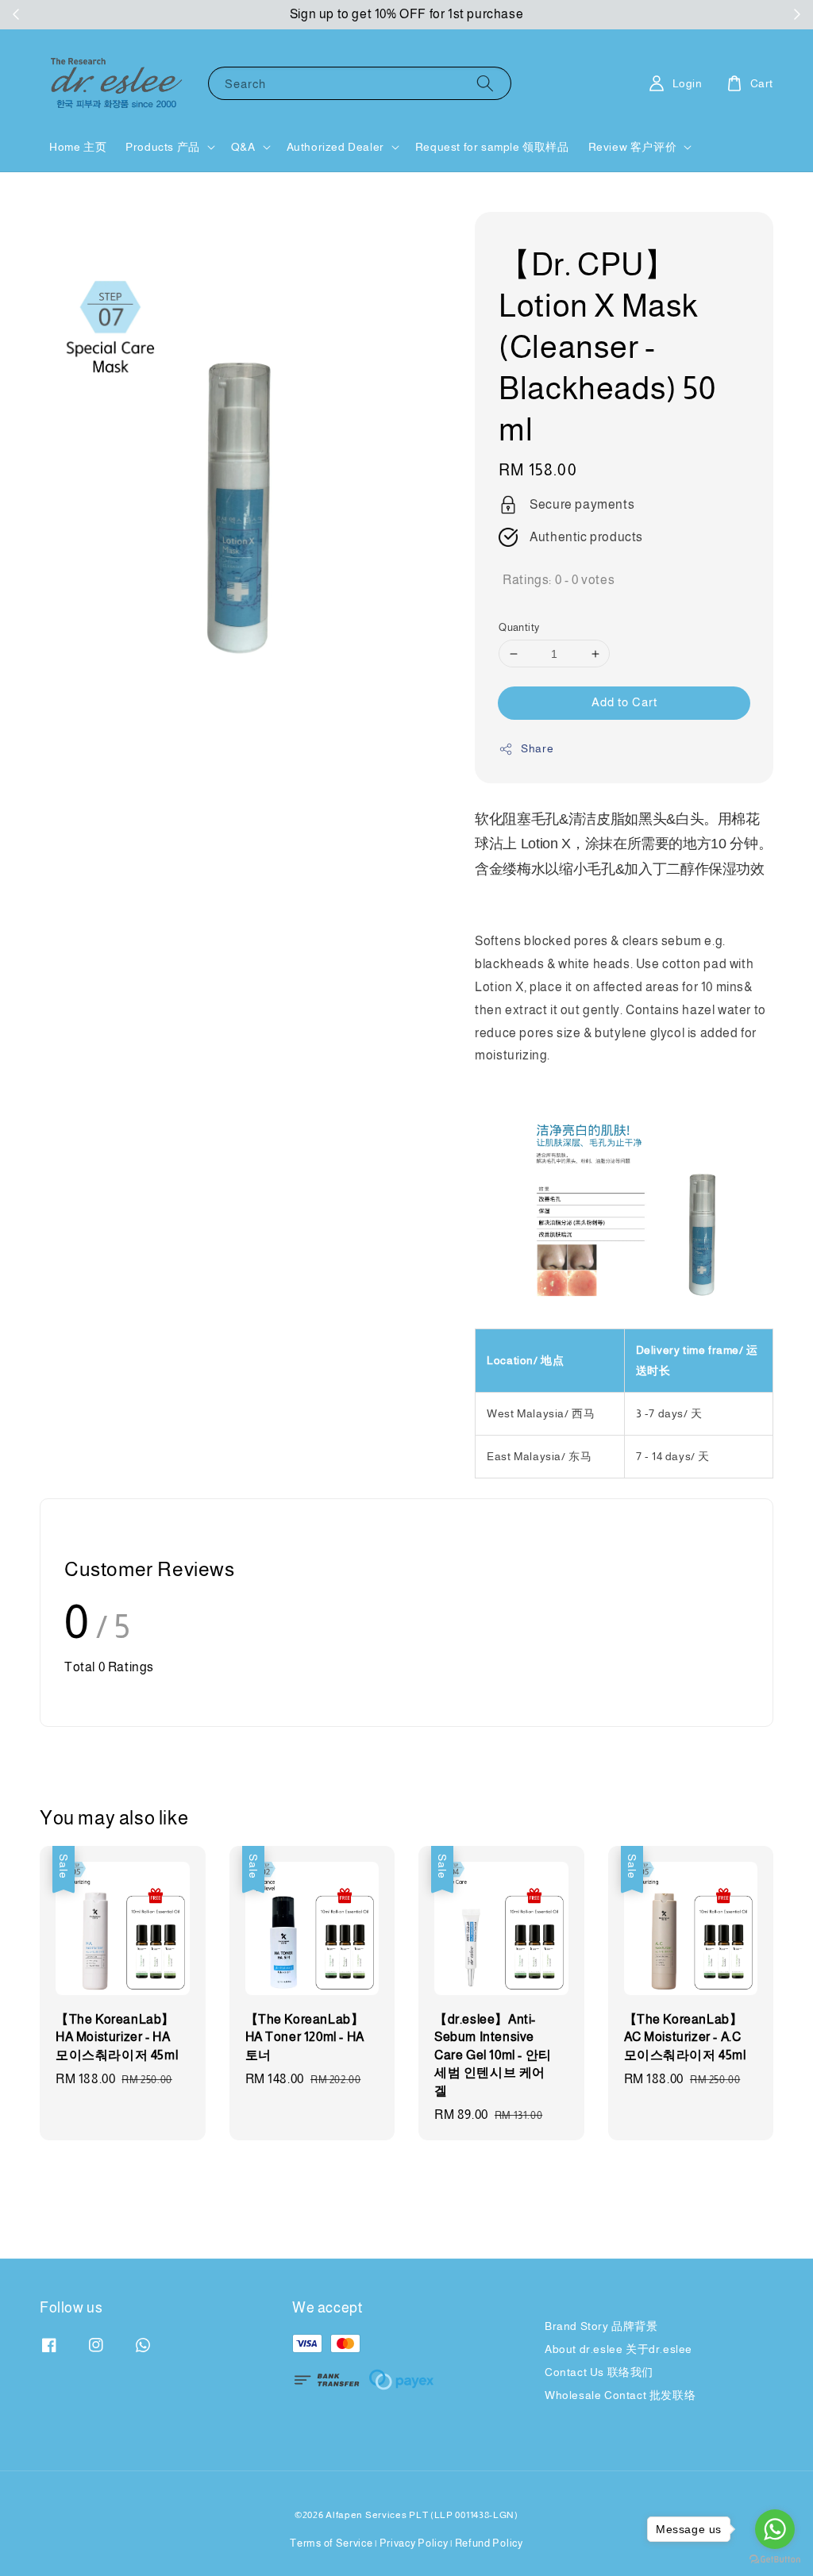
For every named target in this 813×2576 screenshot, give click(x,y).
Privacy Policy (414, 2543)
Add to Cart (624, 702)
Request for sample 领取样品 (492, 147)
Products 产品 (163, 147)
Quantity (519, 627)
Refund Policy (489, 2543)
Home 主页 (78, 147)
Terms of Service (331, 2543)
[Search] (485, 83)
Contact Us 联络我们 (599, 2372)
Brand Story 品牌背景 (601, 2326)
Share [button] (537, 748)
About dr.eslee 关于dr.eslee (618, 2349)
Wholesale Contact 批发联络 (620, 2395)
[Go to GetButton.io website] (775, 2560)
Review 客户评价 (633, 147)
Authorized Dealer (335, 147)
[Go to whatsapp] (775, 2529)
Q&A (243, 147)
